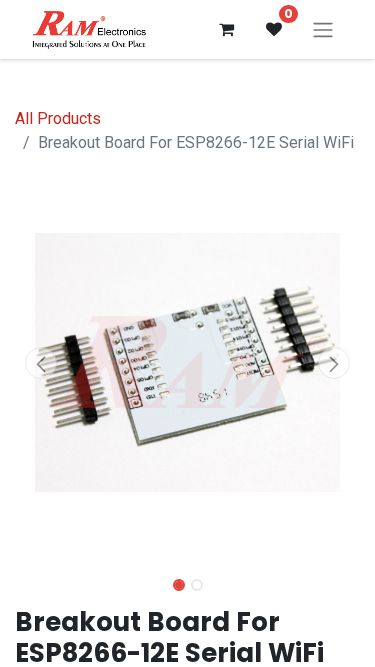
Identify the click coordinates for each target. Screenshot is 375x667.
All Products (58, 118)
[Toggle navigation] (323, 29)
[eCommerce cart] (226, 29)
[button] (41, 363)
